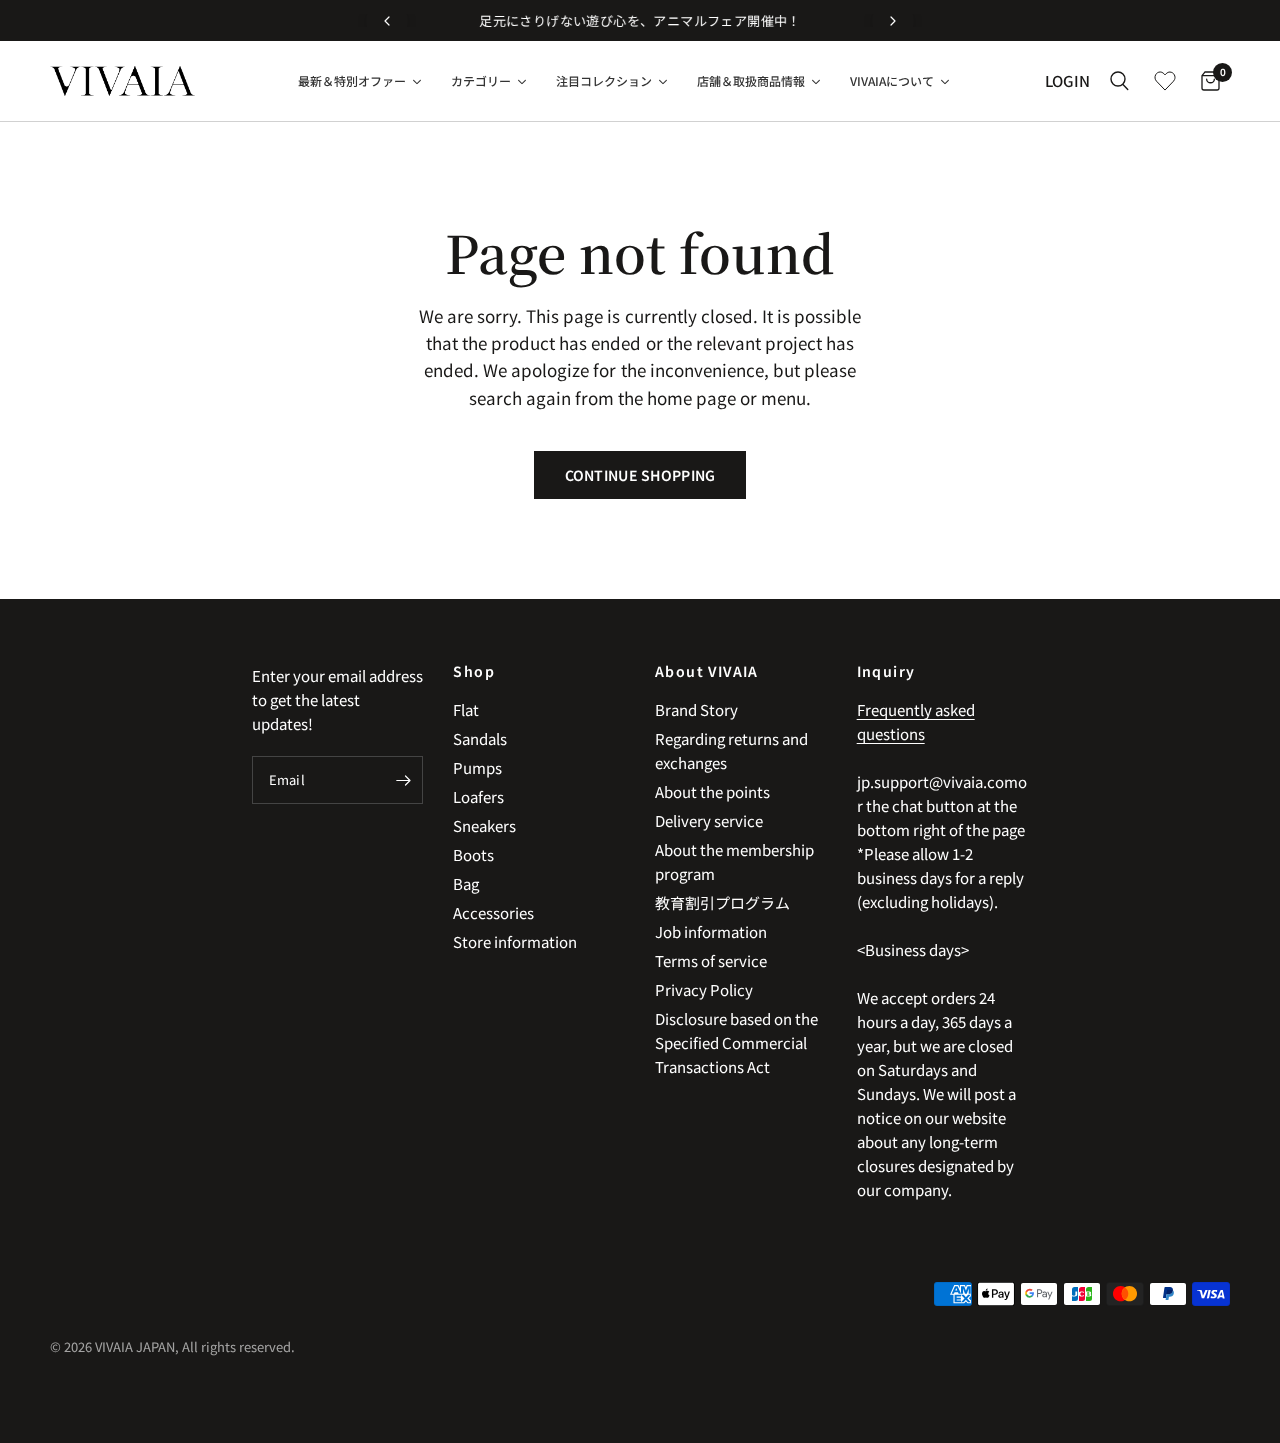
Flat (466, 709)
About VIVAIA (707, 671)
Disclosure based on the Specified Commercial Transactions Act (736, 1042)
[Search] (1119, 81)
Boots (473, 854)
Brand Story (696, 709)
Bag (466, 883)
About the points (712, 791)
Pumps (477, 767)
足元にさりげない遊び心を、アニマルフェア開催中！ (639, 20)
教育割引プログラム (722, 902)
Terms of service (711, 960)
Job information (711, 931)
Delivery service (709, 820)
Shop (474, 671)
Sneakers (484, 825)
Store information (515, 941)
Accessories (493, 912)
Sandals (480, 738)
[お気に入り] (1165, 81)
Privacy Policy (704, 989)
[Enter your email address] (403, 780)
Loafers (478, 796)
